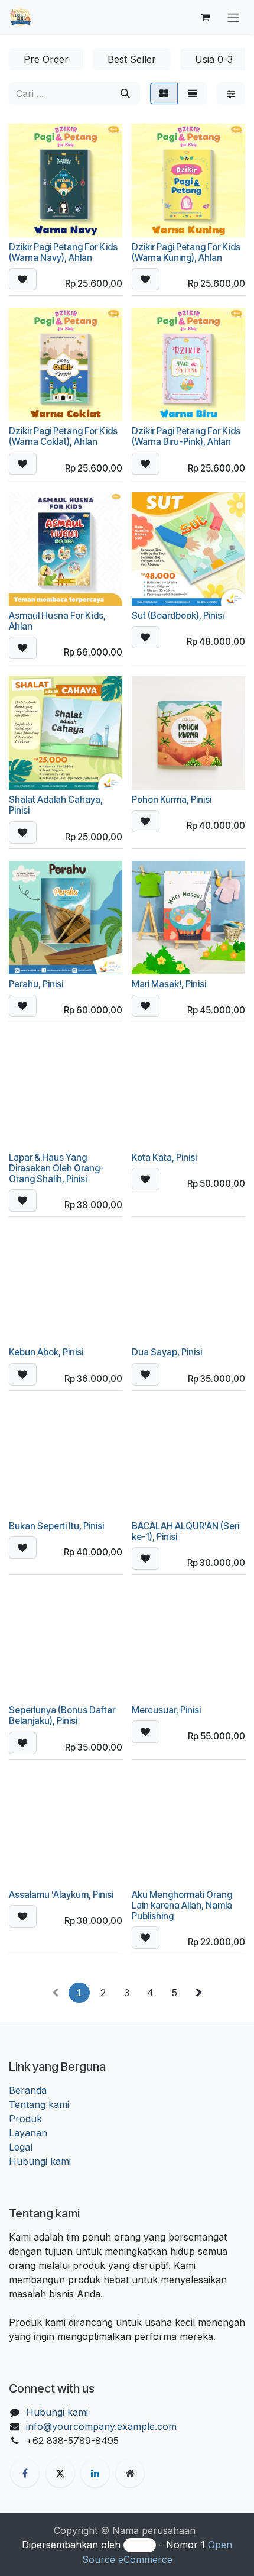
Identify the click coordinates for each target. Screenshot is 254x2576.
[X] (60, 2473)
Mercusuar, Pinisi (166, 1710)
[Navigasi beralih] (233, 17)
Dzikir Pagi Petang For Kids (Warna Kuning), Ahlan (186, 252)
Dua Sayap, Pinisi (167, 1352)
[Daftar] (193, 93)
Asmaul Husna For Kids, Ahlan (57, 621)
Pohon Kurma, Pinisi (172, 800)
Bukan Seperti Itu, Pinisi (56, 1526)
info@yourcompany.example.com (101, 2426)
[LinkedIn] (95, 2473)
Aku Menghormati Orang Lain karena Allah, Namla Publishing (182, 1905)
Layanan (28, 2133)
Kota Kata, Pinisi (164, 1158)
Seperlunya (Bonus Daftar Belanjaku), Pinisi (62, 1715)
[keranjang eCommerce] (205, 17)
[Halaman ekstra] (130, 2473)
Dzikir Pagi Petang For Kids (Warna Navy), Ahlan (63, 252)
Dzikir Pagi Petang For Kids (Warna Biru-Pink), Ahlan (186, 436)
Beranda (28, 2090)
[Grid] (164, 93)
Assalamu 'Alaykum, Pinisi (61, 1895)
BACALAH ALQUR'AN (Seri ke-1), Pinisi (185, 1531)
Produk (25, 2119)
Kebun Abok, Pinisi (46, 1352)
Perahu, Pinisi (36, 984)
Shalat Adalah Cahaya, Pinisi (56, 805)
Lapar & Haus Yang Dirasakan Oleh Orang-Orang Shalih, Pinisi (56, 1168)
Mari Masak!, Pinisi (169, 984)
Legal (21, 2147)
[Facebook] (25, 2473)
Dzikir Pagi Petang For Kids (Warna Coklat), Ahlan (63, 436)
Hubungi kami (40, 2161)
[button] (23, 279)
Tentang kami (39, 2104)
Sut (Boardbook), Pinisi (178, 616)
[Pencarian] (125, 93)
